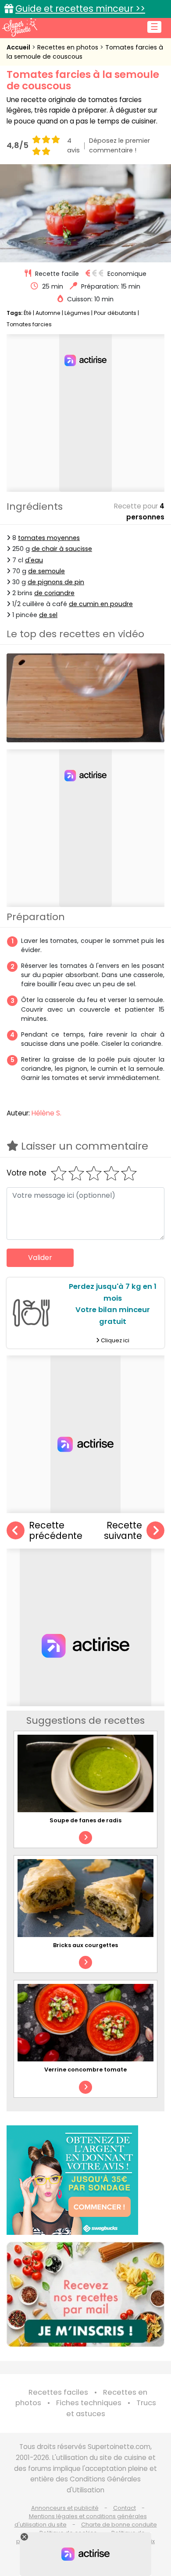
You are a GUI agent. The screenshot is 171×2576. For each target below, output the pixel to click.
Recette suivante (123, 1531)
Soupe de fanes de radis (85, 1820)
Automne (48, 313)
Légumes (77, 313)
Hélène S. (46, 1113)
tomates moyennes (49, 538)
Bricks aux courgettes (85, 1945)
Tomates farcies (29, 324)
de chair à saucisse (62, 549)
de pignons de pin (56, 582)
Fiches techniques (89, 2403)
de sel (48, 615)
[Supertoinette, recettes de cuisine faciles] (20, 27)
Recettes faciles (58, 2392)
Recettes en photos (69, 47)
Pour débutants (115, 313)
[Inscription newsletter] (85, 2294)
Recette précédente (56, 1531)
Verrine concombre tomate (85, 2070)
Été (28, 313)
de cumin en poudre (101, 604)
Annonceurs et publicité (65, 2508)
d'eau (34, 560)
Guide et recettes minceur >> (80, 9)
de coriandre (54, 593)
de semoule (46, 571)
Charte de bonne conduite (119, 2525)
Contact (125, 2508)
